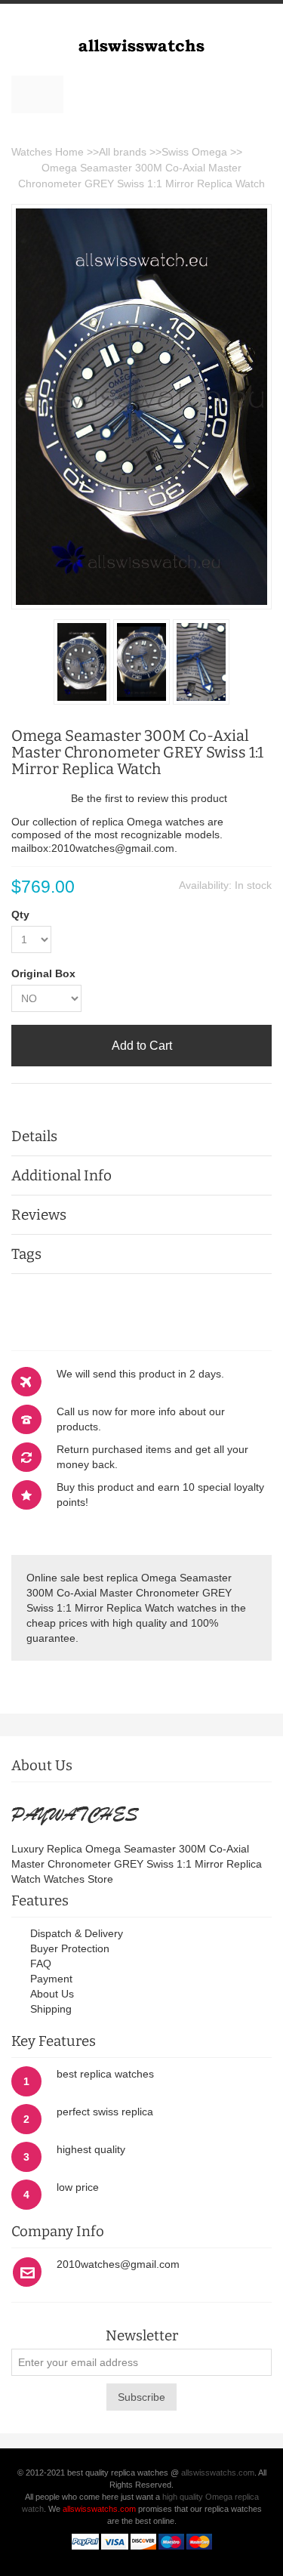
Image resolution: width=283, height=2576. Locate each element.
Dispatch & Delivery (77, 1933)
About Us (52, 1994)
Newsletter (142, 2336)
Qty (20, 915)
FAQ (41, 1964)
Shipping (51, 2009)
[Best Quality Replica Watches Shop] (141, 40)
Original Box (43, 973)
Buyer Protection (70, 1948)
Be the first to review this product (149, 798)
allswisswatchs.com (218, 2473)
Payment (51, 1979)
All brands (123, 152)
